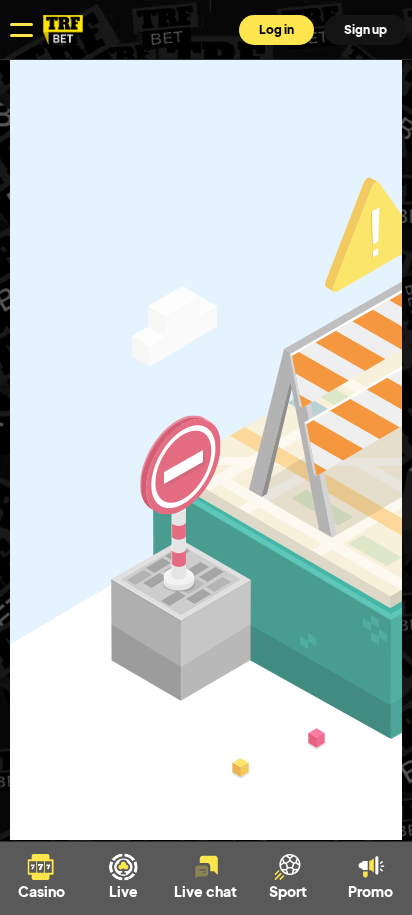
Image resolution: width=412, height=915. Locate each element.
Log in (276, 29)
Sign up (365, 29)
